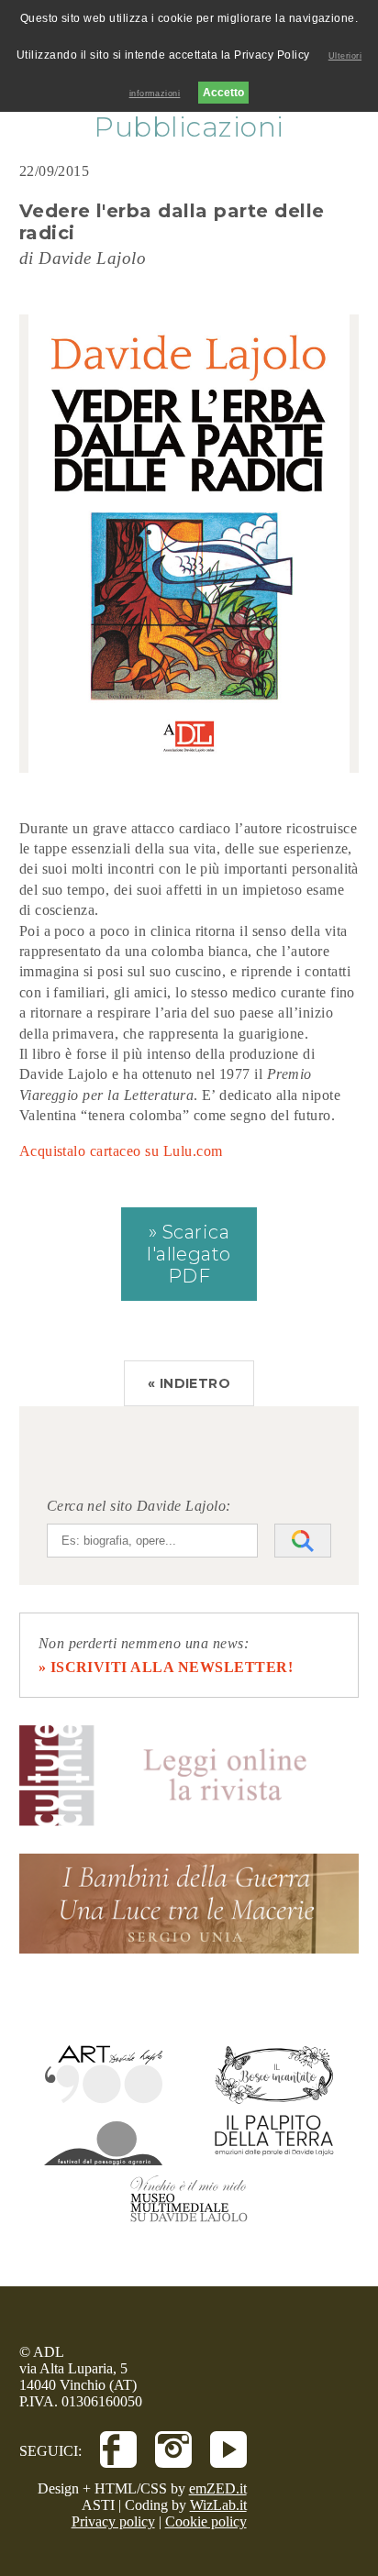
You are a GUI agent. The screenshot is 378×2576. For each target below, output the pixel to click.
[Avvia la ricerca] (303, 1541)
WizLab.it (218, 2505)
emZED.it (218, 2488)
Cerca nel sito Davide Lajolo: (139, 1506)
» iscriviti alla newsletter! (166, 1667)
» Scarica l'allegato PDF (189, 1254)
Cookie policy (206, 2521)
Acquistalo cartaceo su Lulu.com (121, 1151)
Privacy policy (113, 2521)
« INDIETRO (189, 1383)
